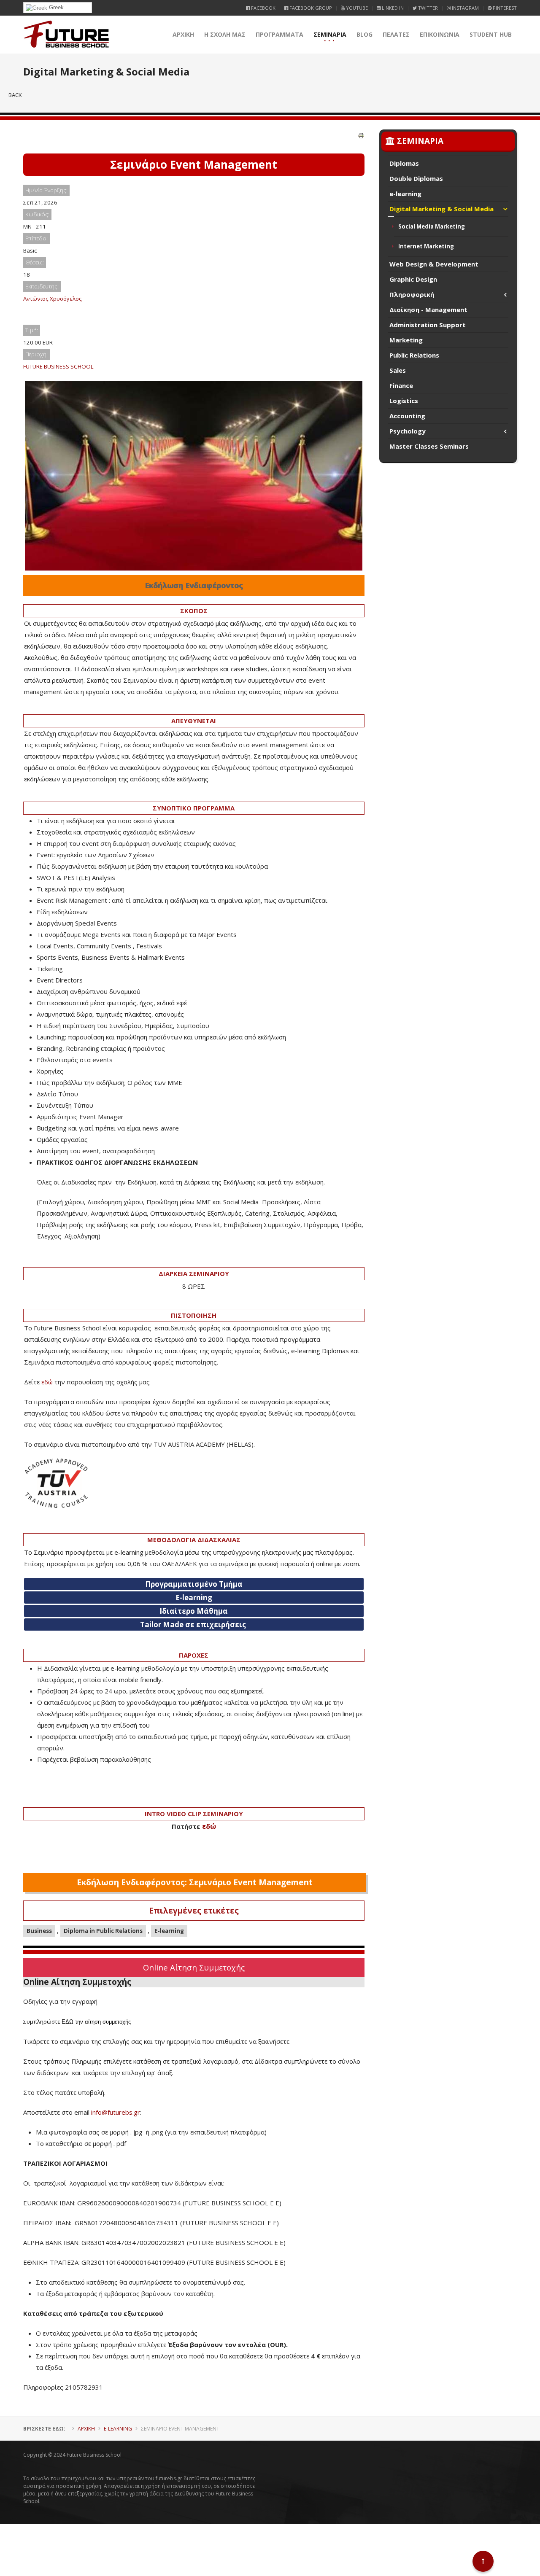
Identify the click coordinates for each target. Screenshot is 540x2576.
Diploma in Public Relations (103, 1931)
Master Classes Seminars (429, 446)
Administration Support (428, 325)
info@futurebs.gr (116, 2112)
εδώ (47, 1382)
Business (39, 1931)
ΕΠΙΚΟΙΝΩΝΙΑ (440, 34)
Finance (401, 385)
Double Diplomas (416, 178)
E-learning (169, 1931)
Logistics (404, 401)
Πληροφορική (412, 294)
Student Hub (491, 34)
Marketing (406, 340)
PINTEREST (504, 8)
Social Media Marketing (432, 226)
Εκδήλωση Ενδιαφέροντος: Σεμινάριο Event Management (195, 1882)
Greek (55, 7)
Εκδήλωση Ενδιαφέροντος (194, 585)
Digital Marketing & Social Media (441, 209)
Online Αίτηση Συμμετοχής (194, 1967)
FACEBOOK (263, 8)
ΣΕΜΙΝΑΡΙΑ (330, 34)
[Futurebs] (66, 35)
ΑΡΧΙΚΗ (183, 34)
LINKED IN (392, 8)
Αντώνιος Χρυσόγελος (53, 299)
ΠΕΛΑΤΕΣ (396, 34)
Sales (398, 370)
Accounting (407, 416)
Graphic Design (413, 279)
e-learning (405, 194)
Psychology (408, 431)
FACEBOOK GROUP (310, 8)
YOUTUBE (356, 8)
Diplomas (404, 163)
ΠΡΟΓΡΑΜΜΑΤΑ (279, 34)
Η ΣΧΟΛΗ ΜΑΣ (225, 34)
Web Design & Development (434, 264)
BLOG (364, 34)
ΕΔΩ (67, 2022)
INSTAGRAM (465, 8)
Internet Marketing (426, 246)
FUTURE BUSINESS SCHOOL (58, 366)
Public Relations (414, 355)
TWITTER (427, 8)
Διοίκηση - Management (428, 310)
